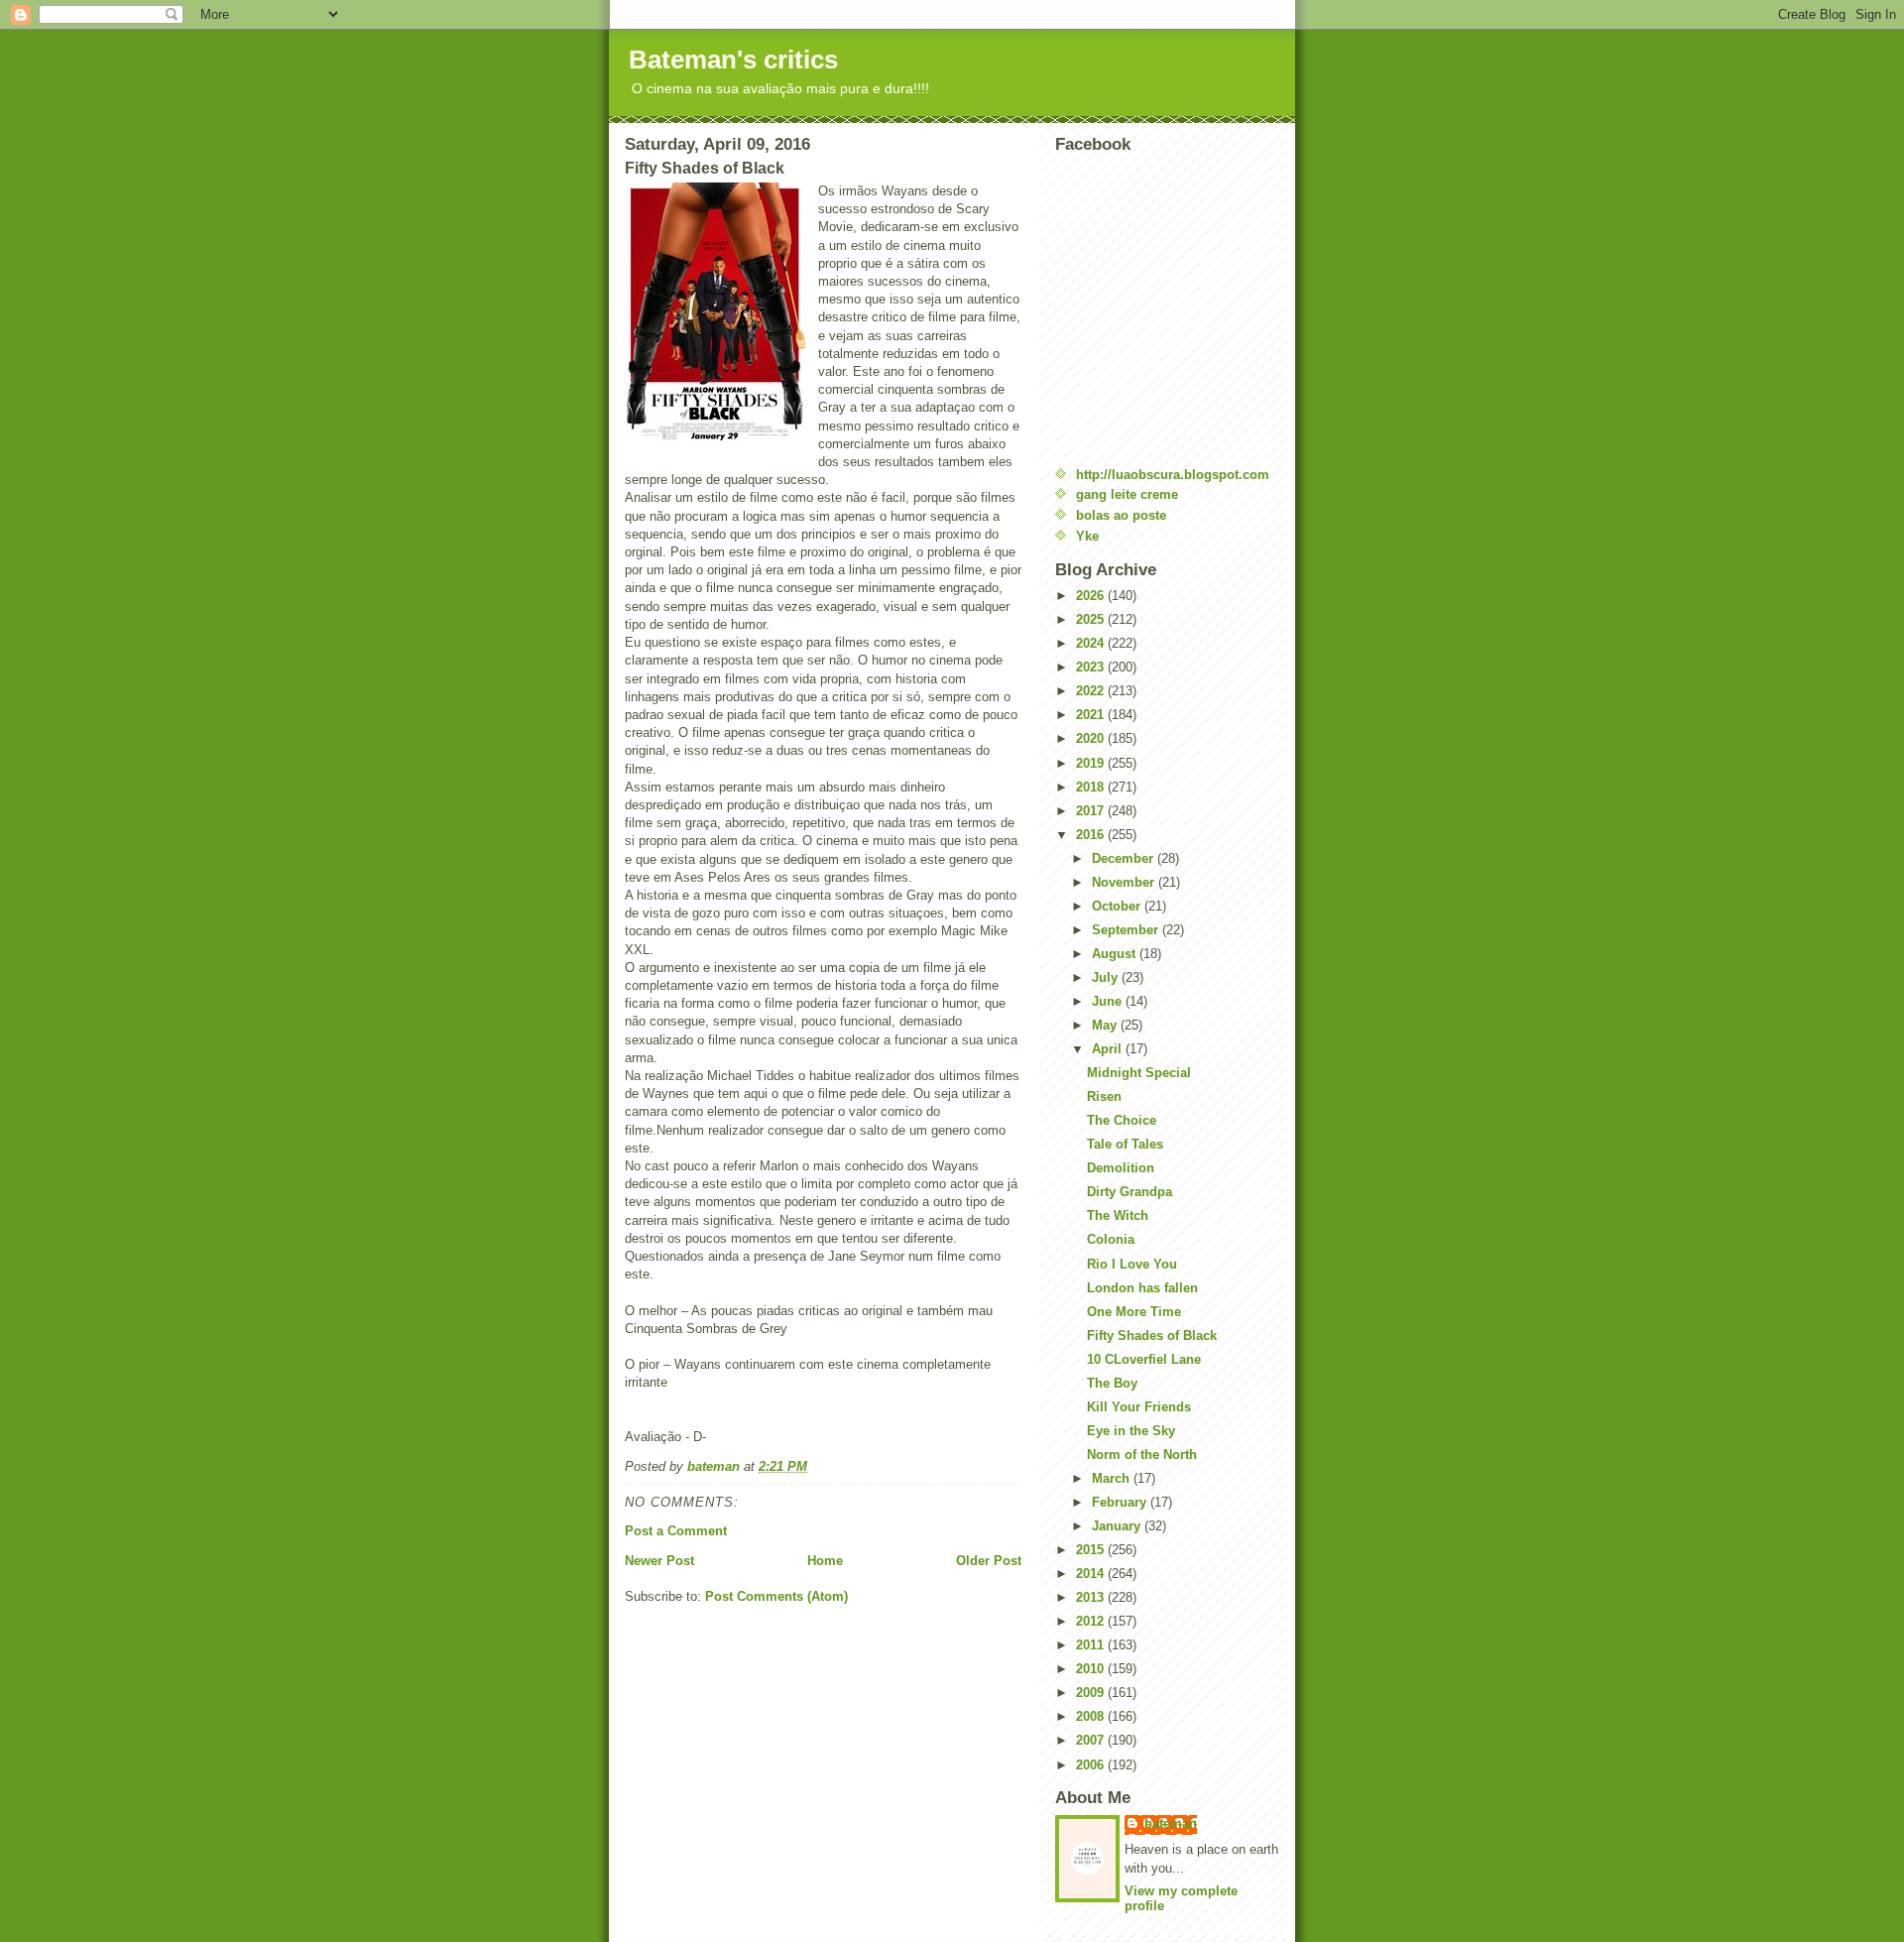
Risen (1104, 1096)
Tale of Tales (1125, 1144)
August (1116, 954)
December (1125, 858)
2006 (1092, 1765)
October (1118, 906)
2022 (1092, 691)
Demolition (1121, 1168)
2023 (1092, 667)
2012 (1092, 1621)
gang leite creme (1127, 494)
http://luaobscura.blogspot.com (1173, 475)
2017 (1092, 811)
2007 (1092, 1740)
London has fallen (1142, 1288)
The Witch (1118, 1215)
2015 (1092, 1550)
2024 (1092, 643)
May (1106, 1025)
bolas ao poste (1121, 515)
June (1109, 1001)
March (1113, 1478)
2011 (1092, 1645)
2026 (1092, 596)
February (1121, 1502)
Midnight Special (1139, 1073)
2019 (1092, 763)
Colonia (1111, 1239)
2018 (1092, 787)
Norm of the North (1142, 1455)
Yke (1087, 536)
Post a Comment (676, 1531)
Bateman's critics (733, 60)
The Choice (1122, 1120)
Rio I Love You (1132, 1264)
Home (825, 1561)
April (1109, 1049)
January (1118, 1526)
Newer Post (659, 1561)
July (1107, 977)
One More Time (1134, 1312)
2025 (1092, 619)
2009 (1092, 1693)
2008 (1092, 1716)
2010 (1092, 1669)
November (1125, 882)
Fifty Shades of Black (1152, 1335)
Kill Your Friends (1139, 1407)
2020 (1092, 738)
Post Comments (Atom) (776, 1596)
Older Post (989, 1561)
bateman (1171, 1823)
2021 (1092, 715)
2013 (1092, 1597)
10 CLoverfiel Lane (1144, 1359)
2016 (1092, 835)
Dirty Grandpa (1130, 1192)
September (1127, 930)
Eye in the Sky (1131, 1431)
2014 (1092, 1574)
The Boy (1112, 1383)
